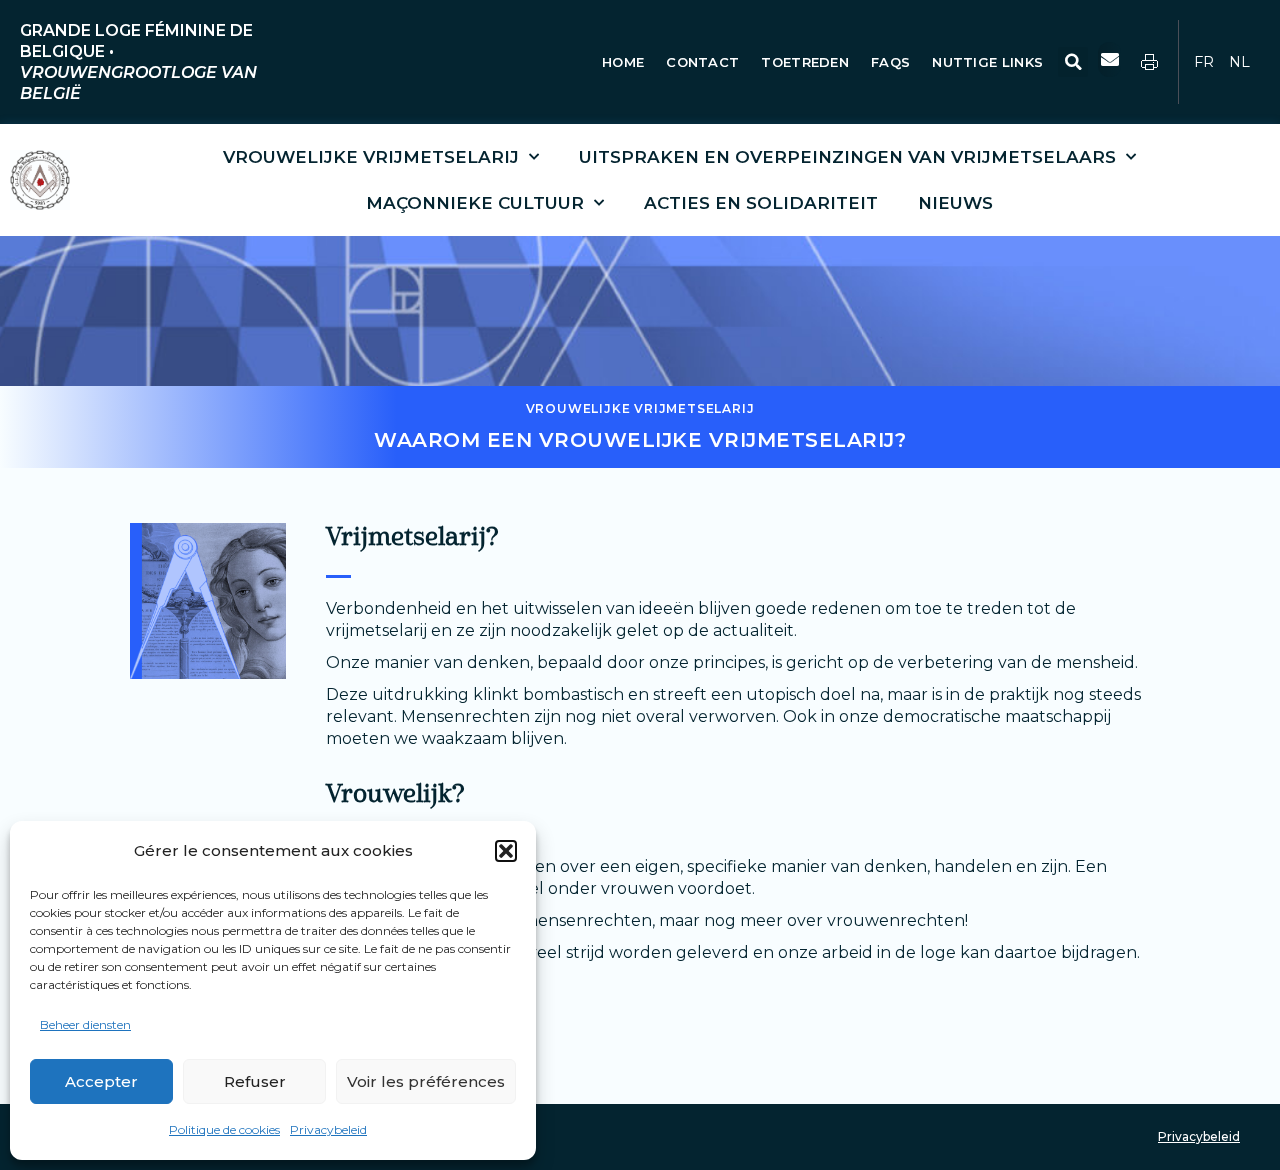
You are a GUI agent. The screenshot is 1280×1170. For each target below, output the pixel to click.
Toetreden (805, 62)
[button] (506, 851)
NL (1239, 62)
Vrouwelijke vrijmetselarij (371, 157)
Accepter (101, 1081)
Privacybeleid (328, 1129)
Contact (702, 62)
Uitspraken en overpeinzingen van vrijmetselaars (847, 157)
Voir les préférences (426, 1081)
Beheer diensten (85, 1024)
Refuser (255, 1081)
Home (623, 62)
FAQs (890, 62)
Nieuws (955, 203)
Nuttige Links (989, 62)
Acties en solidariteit (761, 203)
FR (1204, 62)
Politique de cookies (224, 1129)
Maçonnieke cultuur (475, 203)
